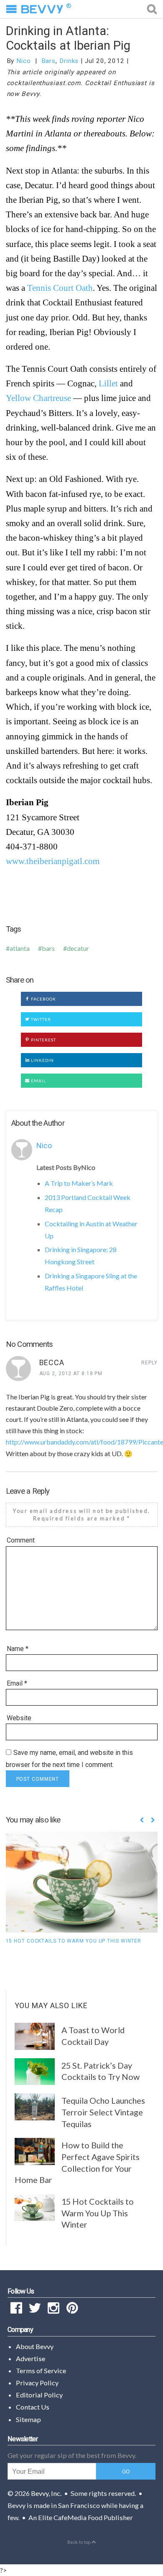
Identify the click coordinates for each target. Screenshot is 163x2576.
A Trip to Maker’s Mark (79, 1183)
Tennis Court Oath (60, 288)
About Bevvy (35, 2346)
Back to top (79, 2542)
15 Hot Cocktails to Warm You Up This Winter (74, 1941)
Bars (49, 61)
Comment (21, 1540)
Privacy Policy (37, 2383)
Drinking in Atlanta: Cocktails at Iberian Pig (68, 38)
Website (19, 1718)
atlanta (20, 948)
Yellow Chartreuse (38, 398)
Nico (24, 61)
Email (38, 1081)
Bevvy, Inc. (46, 2493)
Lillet (108, 383)
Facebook (43, 999)
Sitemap (28, 2419)
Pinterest (43, 1040)
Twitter (40, 1019)
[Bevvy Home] (42, 9)
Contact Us (33, 2407)
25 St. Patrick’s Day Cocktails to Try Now (101, 2071)
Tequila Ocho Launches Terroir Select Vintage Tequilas (103, 2112)
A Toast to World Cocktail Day (93, 2036)
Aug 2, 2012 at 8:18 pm (71, 1374)
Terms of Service (41, 2371)
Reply (149, 1363)
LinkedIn (42, 1060)
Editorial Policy (39, 2395)
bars (48, 948)
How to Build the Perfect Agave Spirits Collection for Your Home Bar (77, 2162)
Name (18, 1649)
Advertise (31, 2358)
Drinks (69, 61)
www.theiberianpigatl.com (53, 861)
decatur (78, 948)
